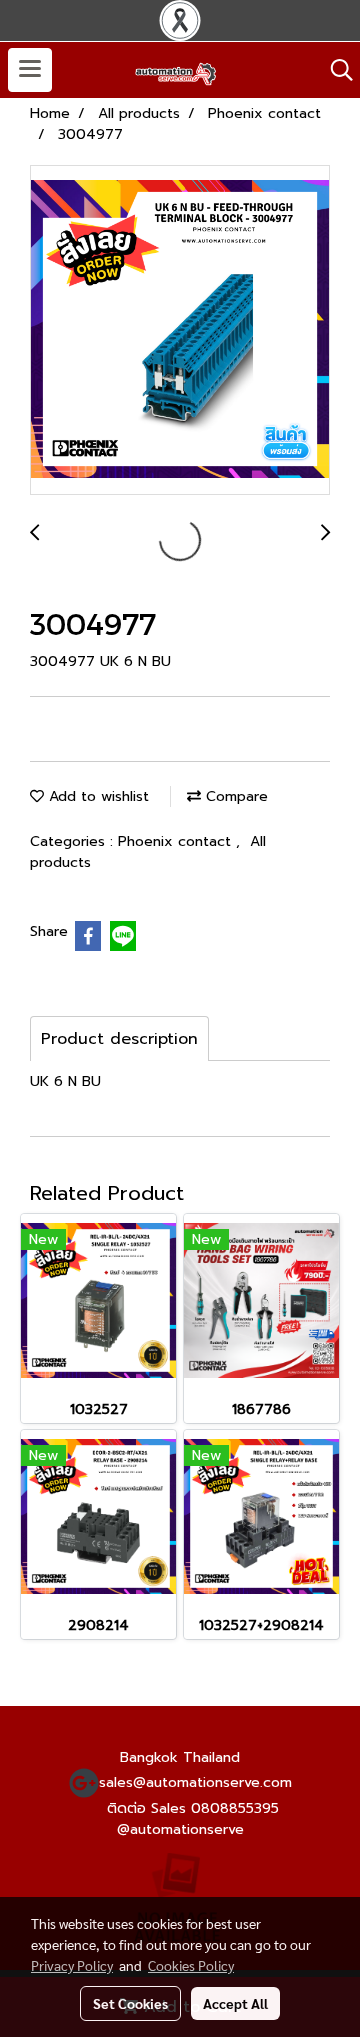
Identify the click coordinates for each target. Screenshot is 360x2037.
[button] (335, 70)
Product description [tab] (119, 1039)
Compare (234, 796)
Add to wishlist (96, 796)
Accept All (235, 2003)
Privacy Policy (72, 1965)
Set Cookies (130, 2003)
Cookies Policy (191, 1965)
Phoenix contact (177, 841)
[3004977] (180, 331)
